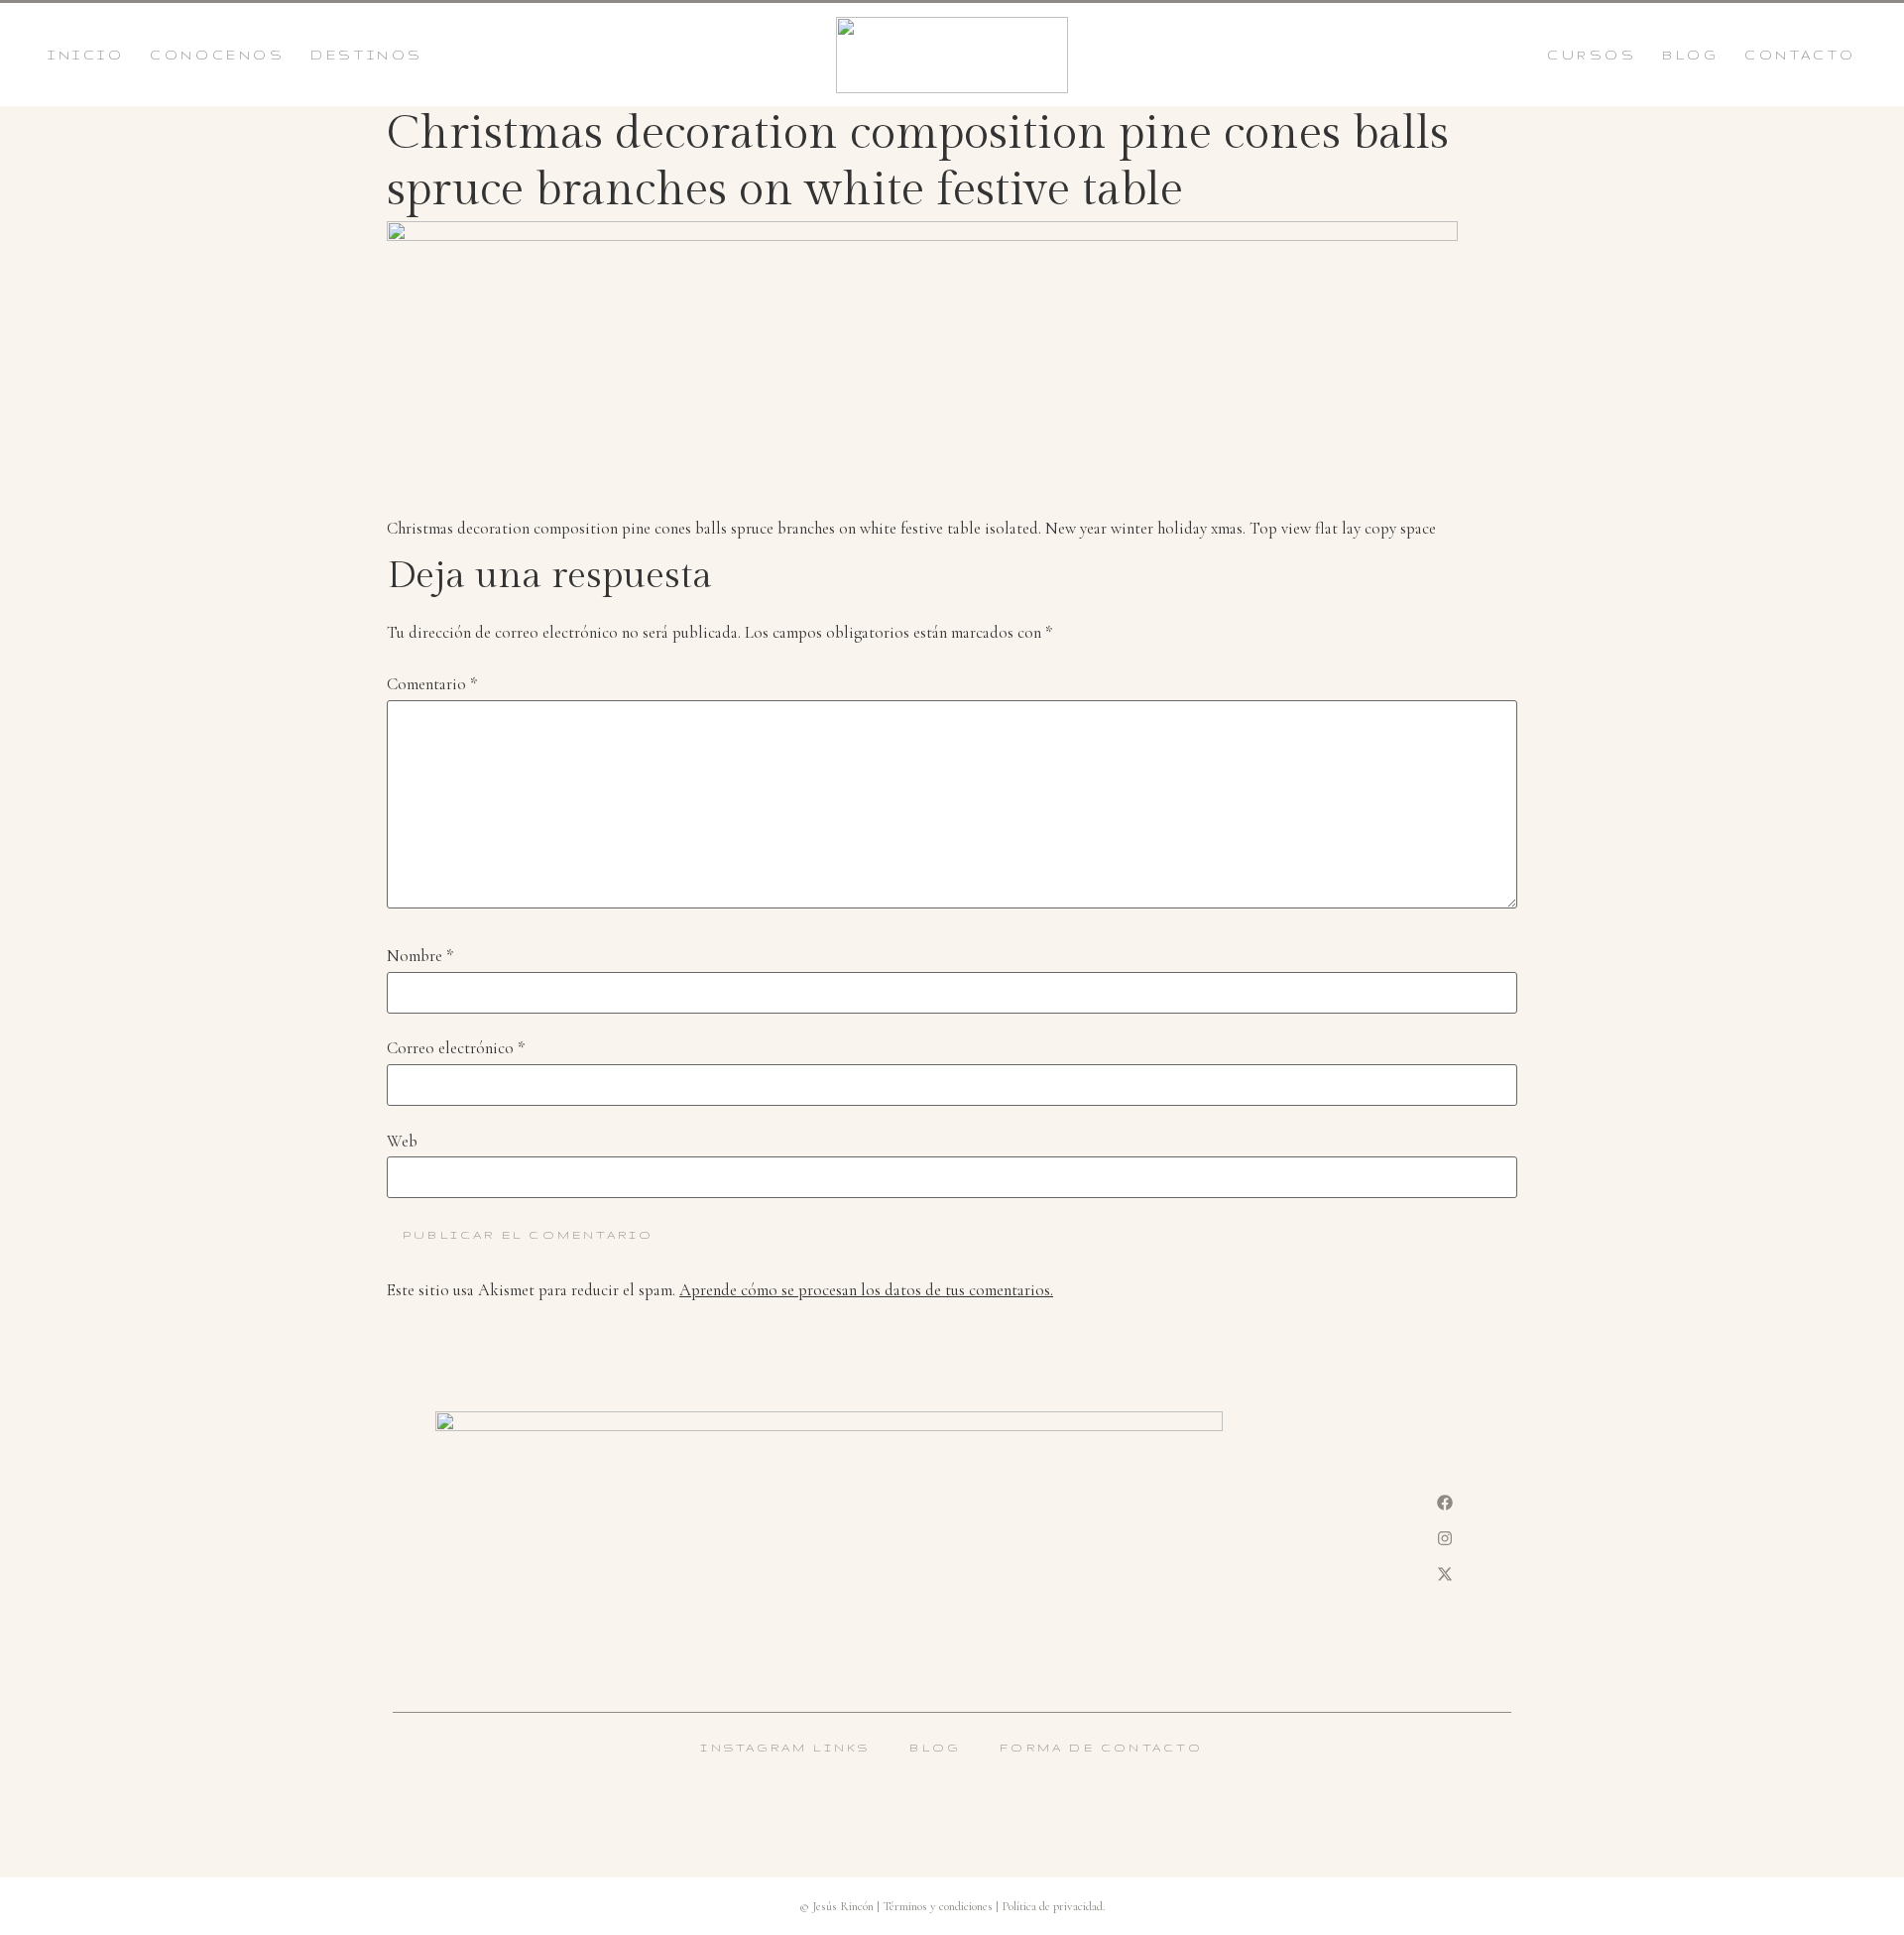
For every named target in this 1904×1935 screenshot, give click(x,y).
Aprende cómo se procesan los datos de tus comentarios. (866, 1290)
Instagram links (785, 1748)
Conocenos (217, 55)
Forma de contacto (1101, 1748)
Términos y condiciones (938, 1906)
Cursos (1592, 55)
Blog (1690, 55)
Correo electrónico (456, 1049)
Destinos (367, 55)
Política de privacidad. (1054, 1906)
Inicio (86, 55)
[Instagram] (1445, 1538)
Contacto (1800, 55)
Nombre (420, 957)
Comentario (432, 685)
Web (402, 1142)
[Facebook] (1445, 1503)
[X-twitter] (1445, 1574)
